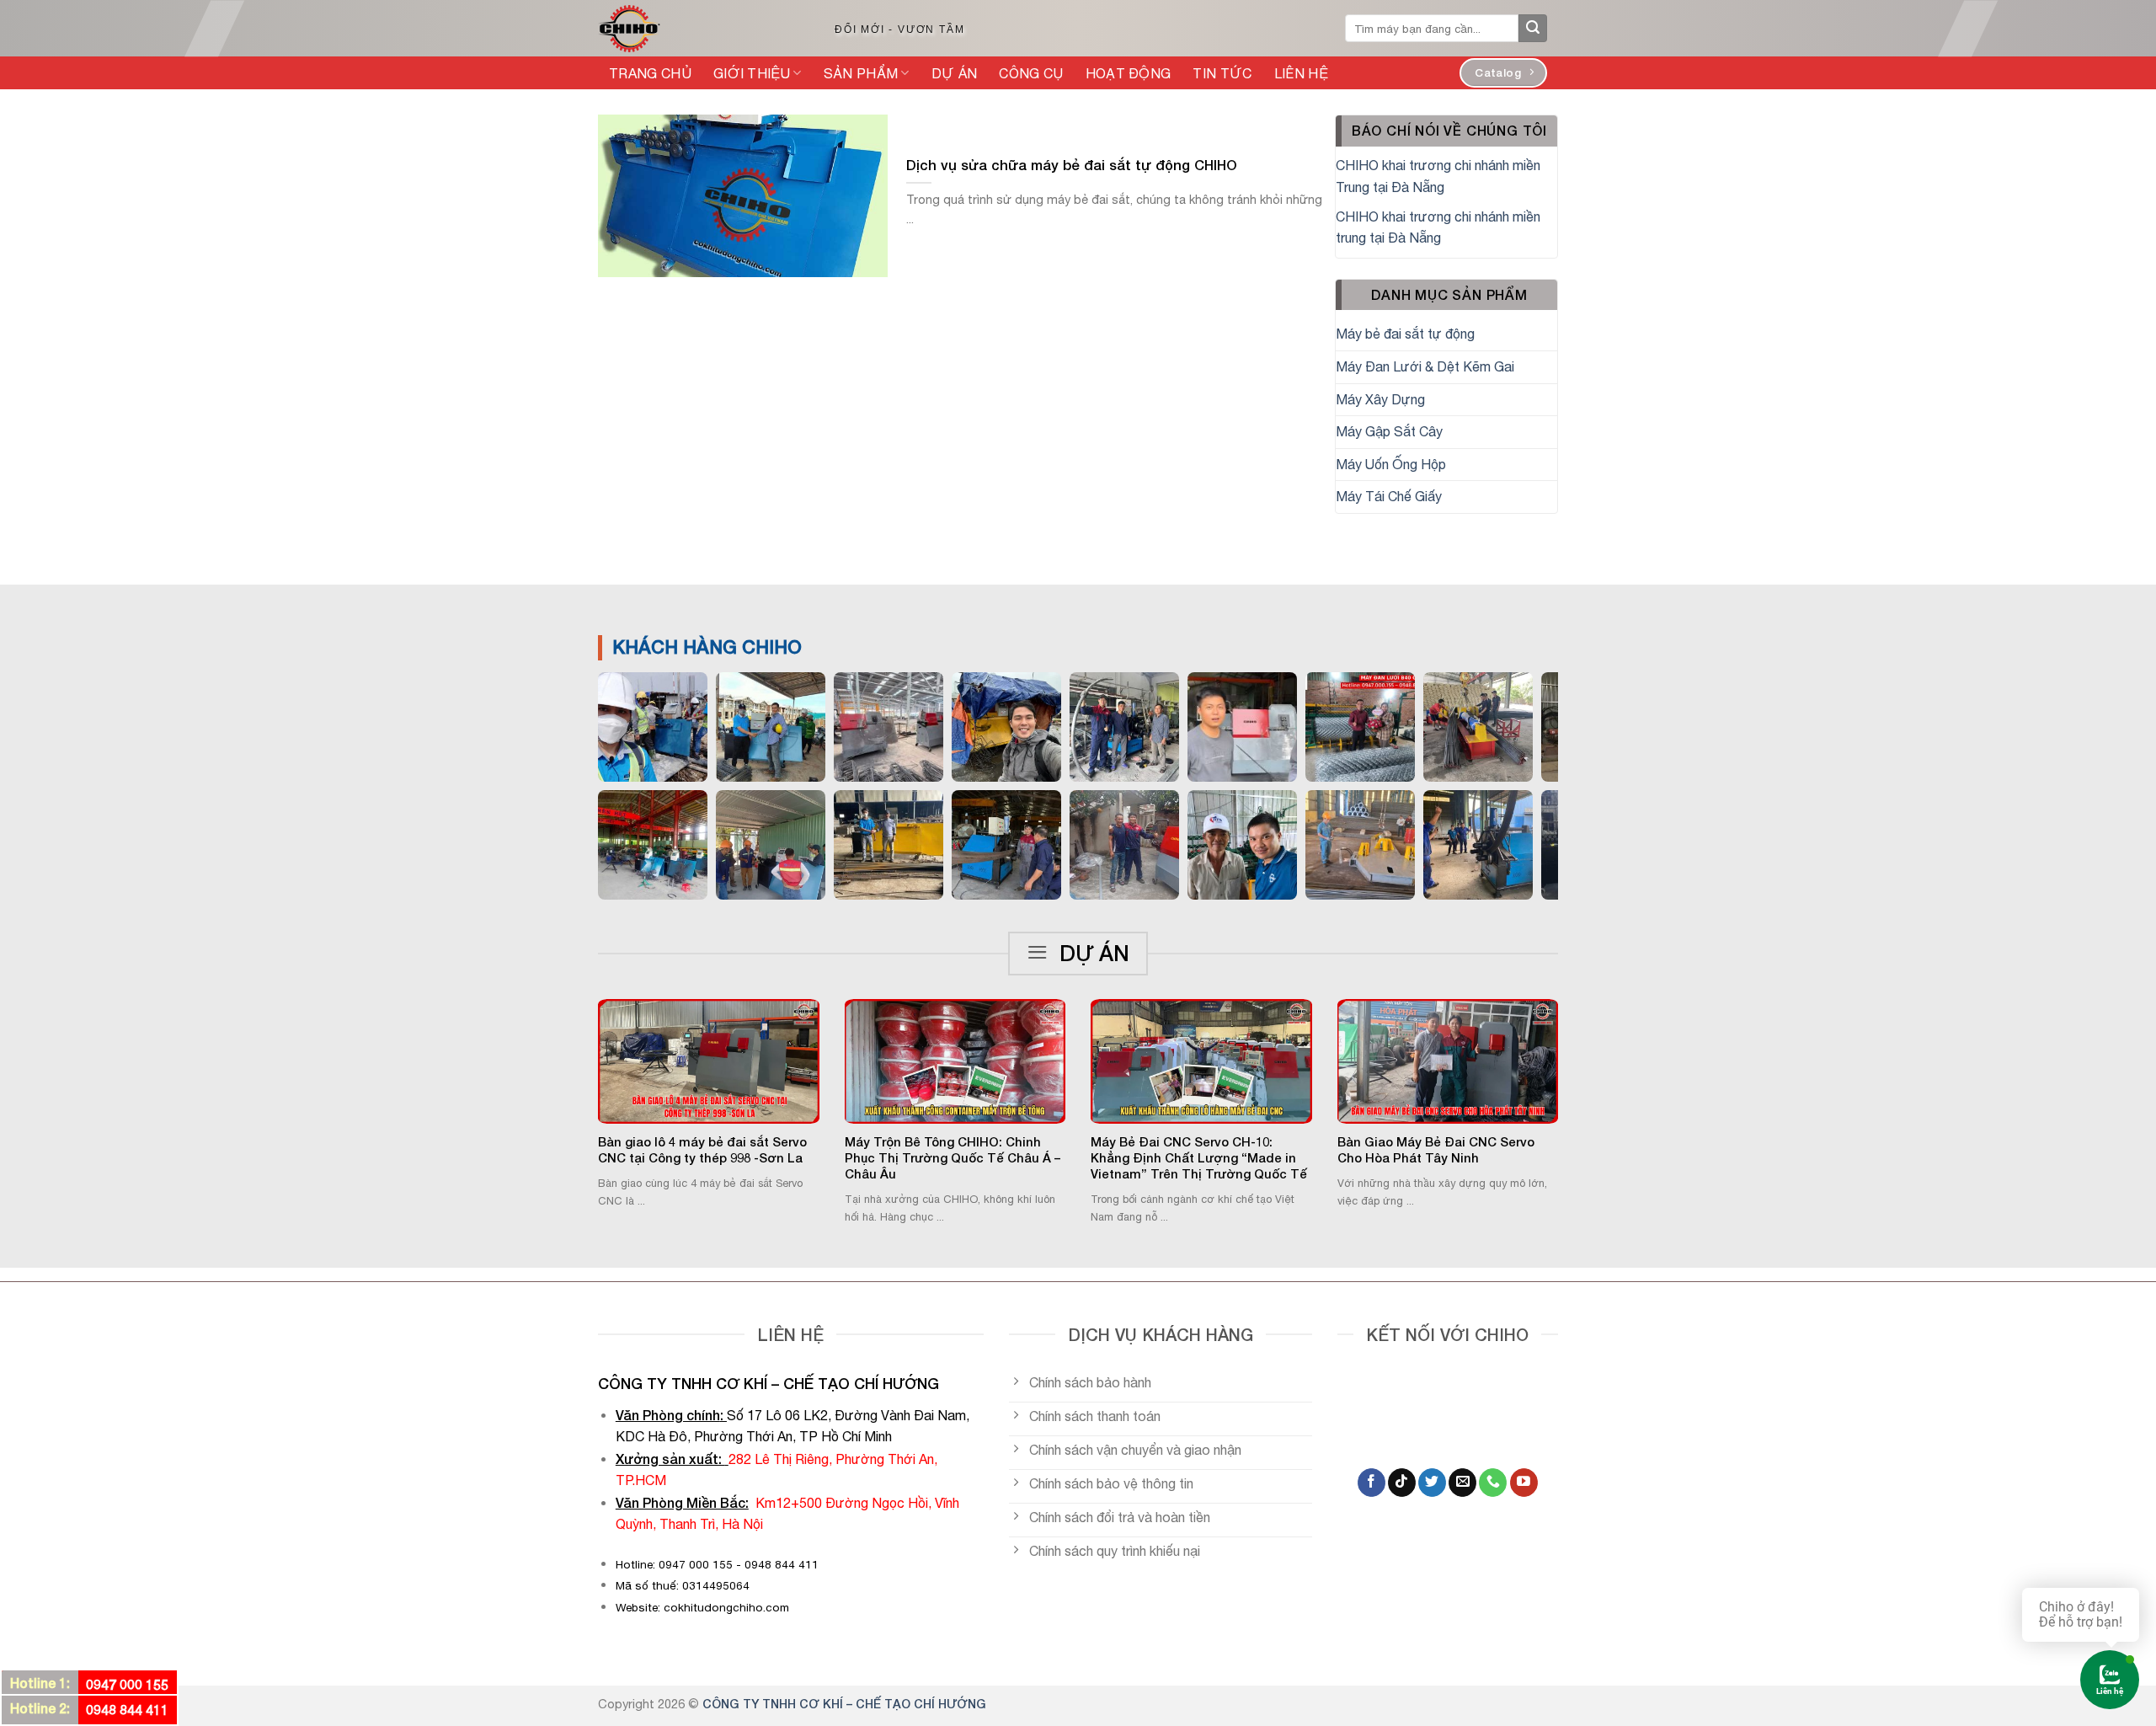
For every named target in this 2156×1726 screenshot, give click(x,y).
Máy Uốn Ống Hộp (1391, 464)
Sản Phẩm (861, 73)
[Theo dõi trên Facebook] (1372, 1483)
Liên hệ (1301, 73)
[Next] (1580, 1071)
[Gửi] (1533, 29)
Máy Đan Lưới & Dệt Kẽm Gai (1425, 366)
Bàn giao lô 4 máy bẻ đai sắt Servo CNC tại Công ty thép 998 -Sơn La (702, 1150)
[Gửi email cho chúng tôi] (1462, 1483)
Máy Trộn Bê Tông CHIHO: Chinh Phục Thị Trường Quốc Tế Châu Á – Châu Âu (953, 1158)
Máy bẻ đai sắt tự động (1405, 334)
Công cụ (1031, 73)
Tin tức (1222, 73)
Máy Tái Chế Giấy (1389, 496)
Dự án (955, 73)
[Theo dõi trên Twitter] (1432, 1483)
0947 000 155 (127, 1684)
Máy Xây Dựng (1380, 399)
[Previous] (576, 1071)
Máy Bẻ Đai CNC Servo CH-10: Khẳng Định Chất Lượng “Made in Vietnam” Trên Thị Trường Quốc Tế (1199, 1158)
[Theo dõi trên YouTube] (1524, 1483)
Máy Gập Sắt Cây (1389, 431)
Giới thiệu (752, 73)
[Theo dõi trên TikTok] (1402, 1483)
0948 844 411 (127, 1710)
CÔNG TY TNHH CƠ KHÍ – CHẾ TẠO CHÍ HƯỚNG (844, 1704)
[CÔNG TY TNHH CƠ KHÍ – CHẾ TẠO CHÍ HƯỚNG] (698, 29)
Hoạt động (1129, 73)
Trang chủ (650, 73)
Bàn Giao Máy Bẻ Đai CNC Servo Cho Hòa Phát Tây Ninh (1436, 1150)
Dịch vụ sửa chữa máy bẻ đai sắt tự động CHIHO (1072, 165)
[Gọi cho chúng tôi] (1493, 1483)
